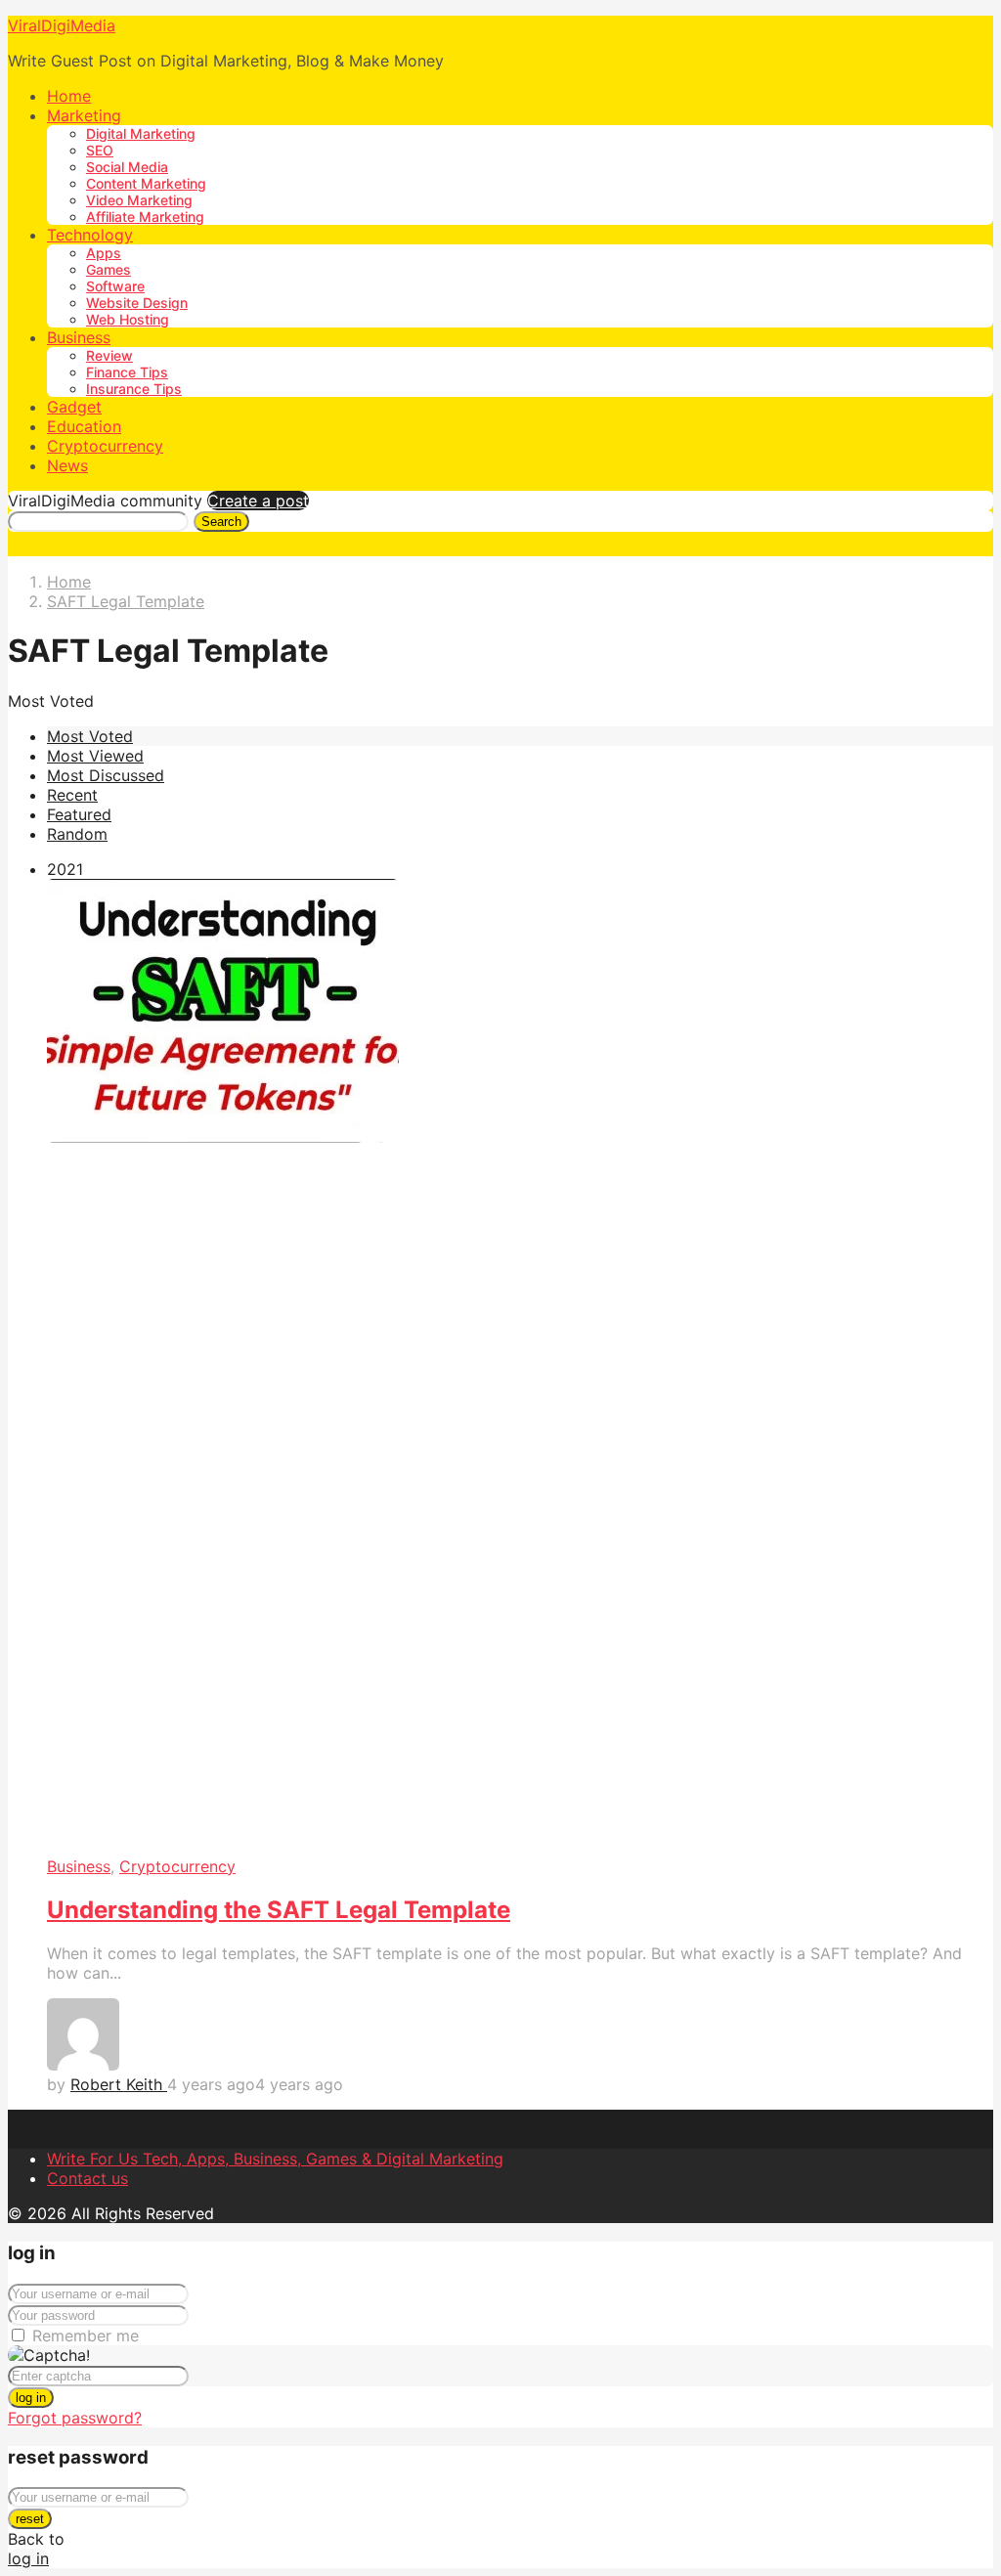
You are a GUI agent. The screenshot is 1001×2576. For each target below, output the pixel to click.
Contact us (87, 2178)
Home (69, 96)
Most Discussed (106, 775)
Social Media (127, 167)
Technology (90, 235)
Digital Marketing (141, 133)
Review (109, 355)
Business (79, 337)
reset (30, 2519)
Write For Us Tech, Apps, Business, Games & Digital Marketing (275, 2159)
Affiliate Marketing (145, 217)
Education (84, 426)
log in (31, 2398)
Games (109, 269)
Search (221, 522)
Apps (104, 253)
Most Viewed (95, 756)
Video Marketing (139, 200)
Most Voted (90, 736)
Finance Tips (127, 372)
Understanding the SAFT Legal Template (279, 1910)
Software (115, 286)
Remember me (86, 2336)
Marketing (84, 115)
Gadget (74, 407)
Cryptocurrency (105, 446)
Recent (72, 795)
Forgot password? (75, 2418)
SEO (100, 150)
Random (77, 834)
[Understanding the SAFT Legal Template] (520, 1368)
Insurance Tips (134, 389)
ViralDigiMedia (62, 25)
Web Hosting (128, 319)
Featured (79, 814)
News (67, 465)
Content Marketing (146, 183)
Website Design (137, 303)
